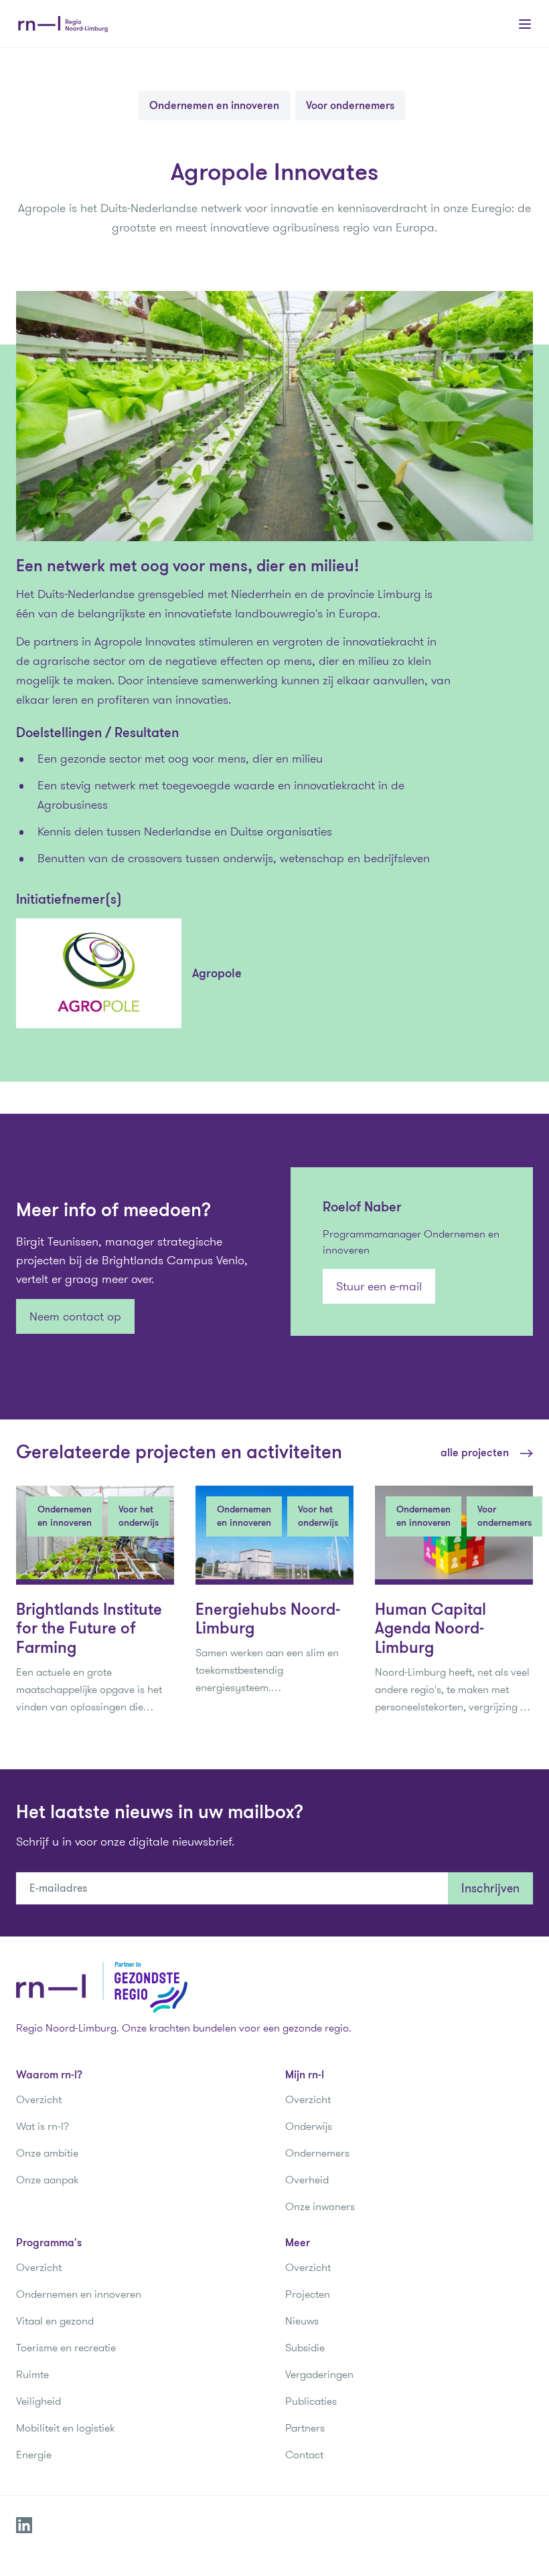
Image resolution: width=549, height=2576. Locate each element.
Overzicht (39, 2099)
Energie (34, 2455)
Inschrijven (490, 1888)
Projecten (308, 2294)
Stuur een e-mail (379, 1286)
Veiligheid (38, 2401)
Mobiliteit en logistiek (65, 2428)
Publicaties (311, 2401)
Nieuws (302, 2321)
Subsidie (305, 2348)
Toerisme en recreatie (66, 2348)
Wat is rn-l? (43, 2126)
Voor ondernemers (350, 105)
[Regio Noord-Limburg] (63, 24)
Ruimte (32, 2374)
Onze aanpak (47, 2180)
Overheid (307, 2180)
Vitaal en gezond (55, 2321)
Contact (304, 2455)
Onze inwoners (320, 2206)
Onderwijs (309, 2126)
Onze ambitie (47, 2153)
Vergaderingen (319, 2374)
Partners (305, 2428)
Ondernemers (317, 2153)
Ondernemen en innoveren (214, 105)
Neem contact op (75, 1316)
